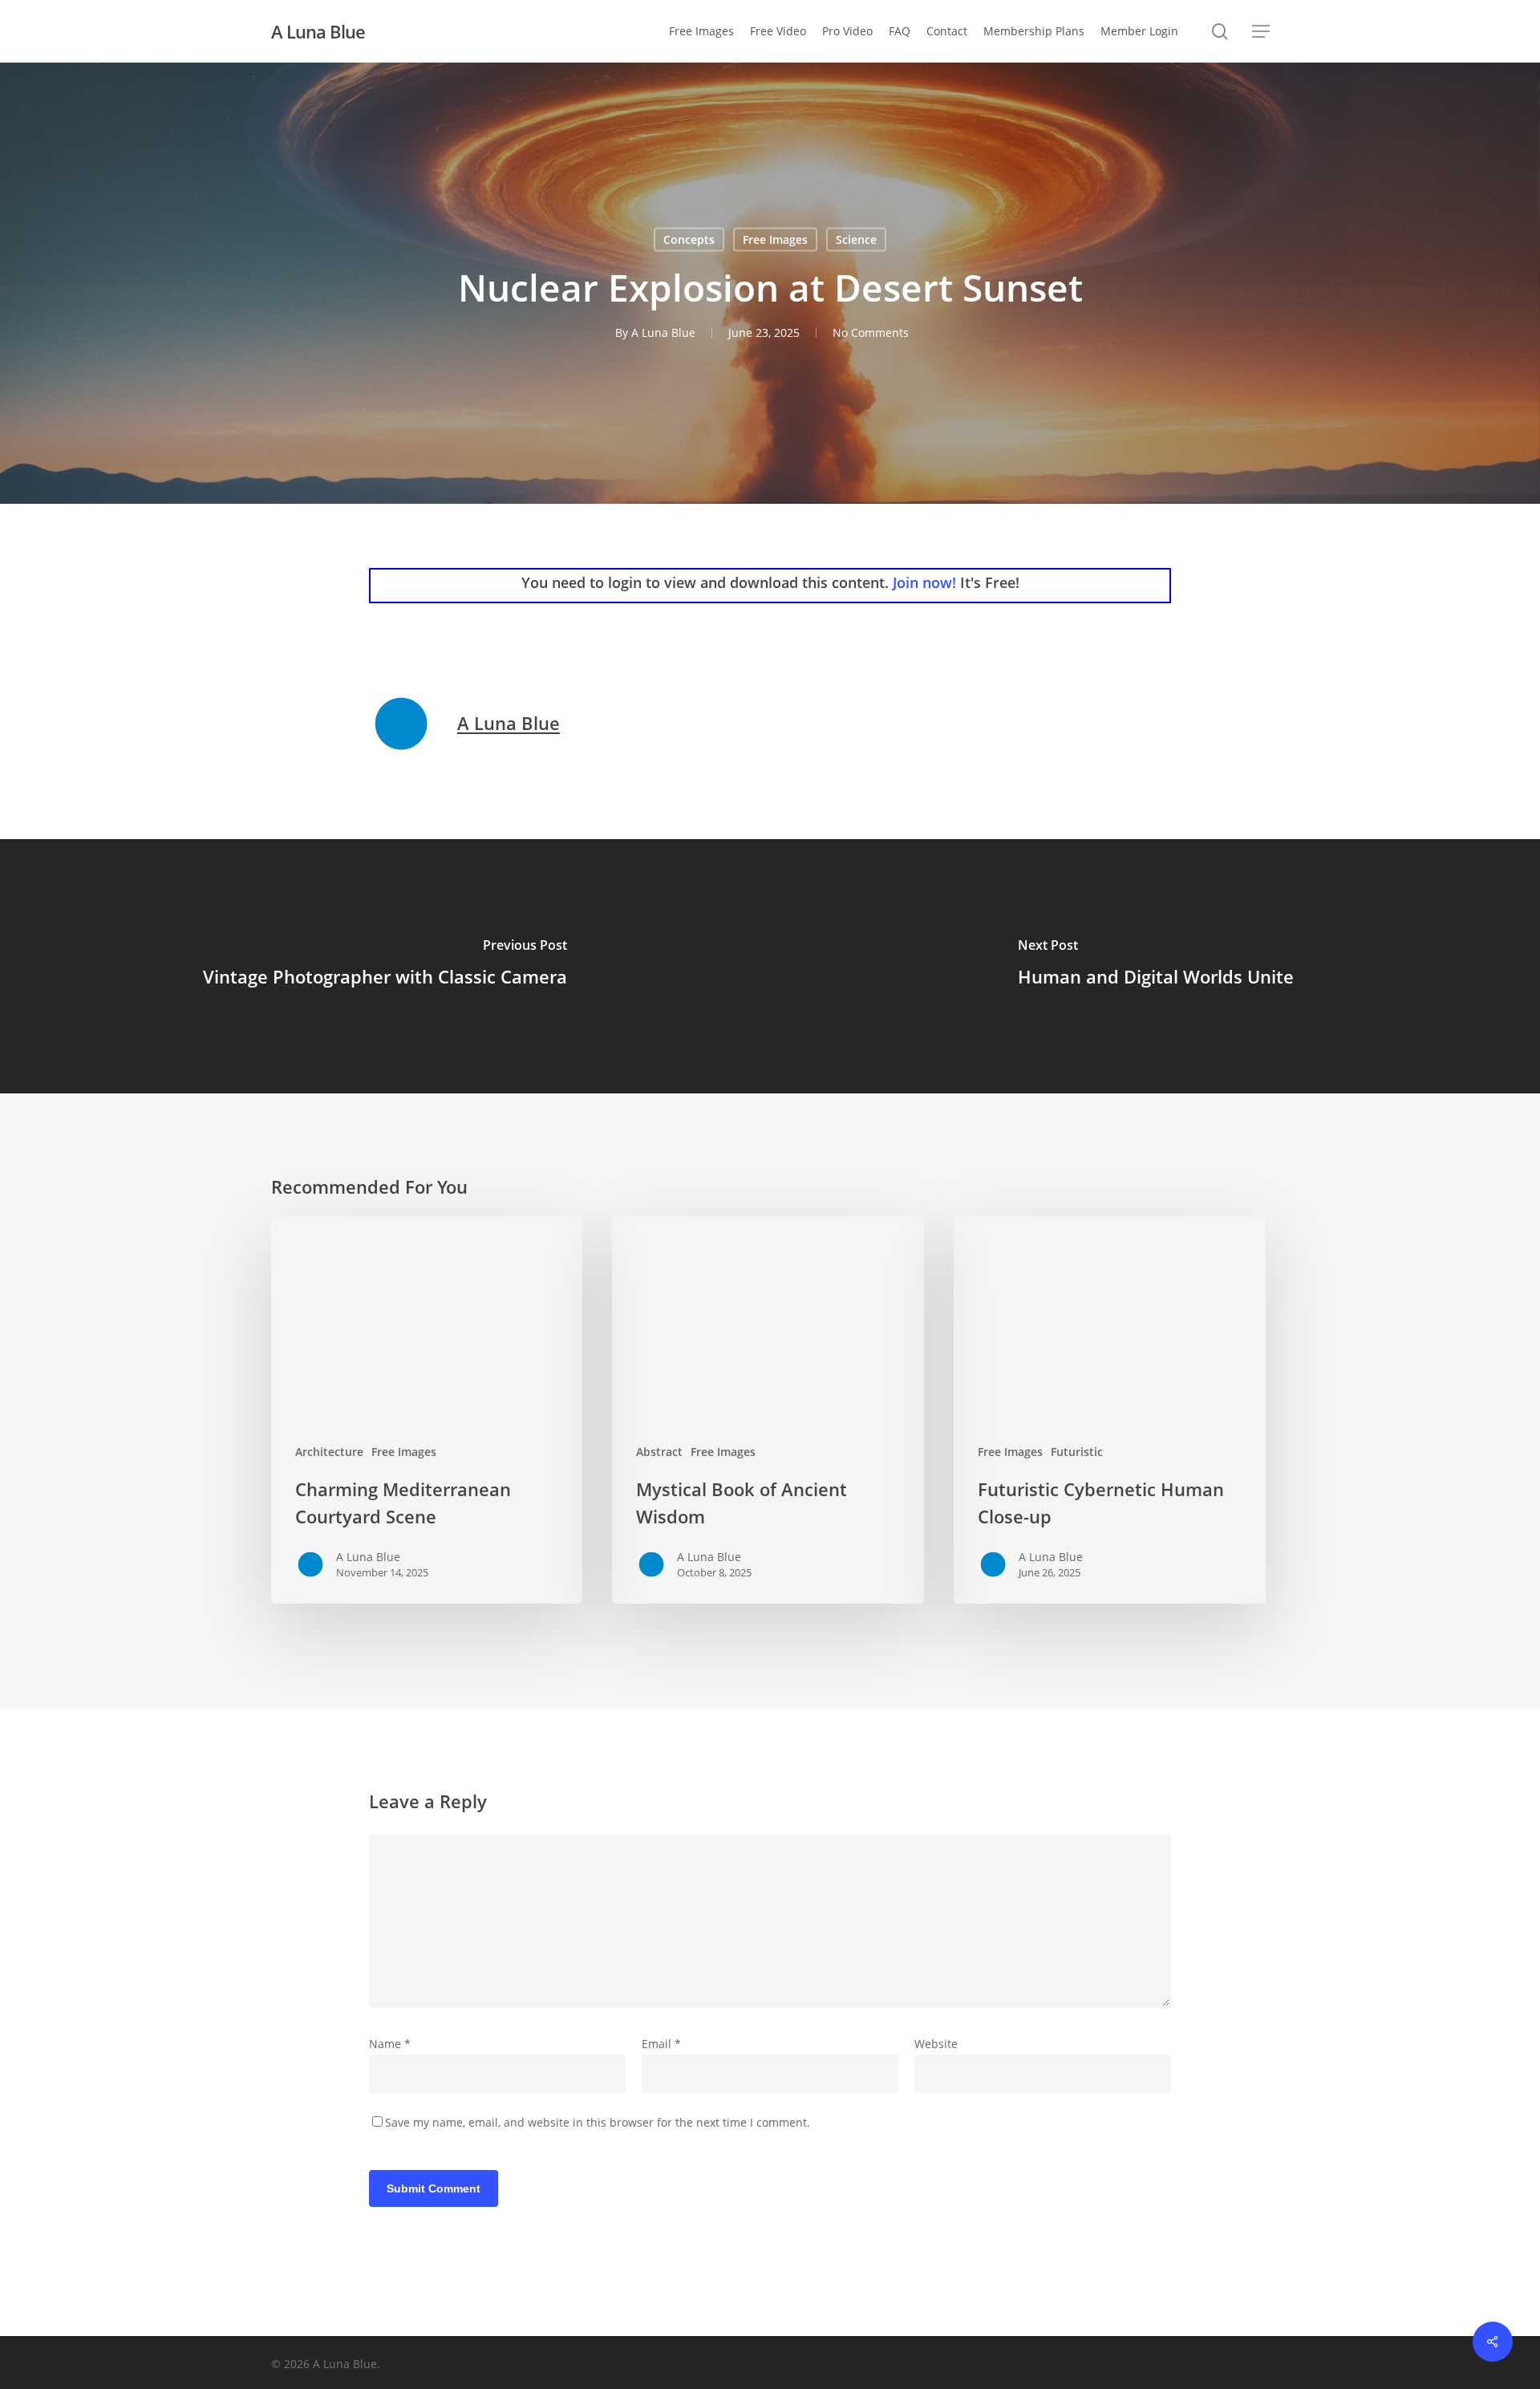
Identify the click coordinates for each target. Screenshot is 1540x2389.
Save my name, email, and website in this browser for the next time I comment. (598, 2122)
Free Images (775, 239)
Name (390, 2044)
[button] (1261, 32)
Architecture (329, 1452)
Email (661, 2044)
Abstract (659, 1452)
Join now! (924, 582)
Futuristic (1077, 1452)
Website (936, 2044)
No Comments (871, 333)
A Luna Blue (318, 31)
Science (856, 239)
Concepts (689, 239)
